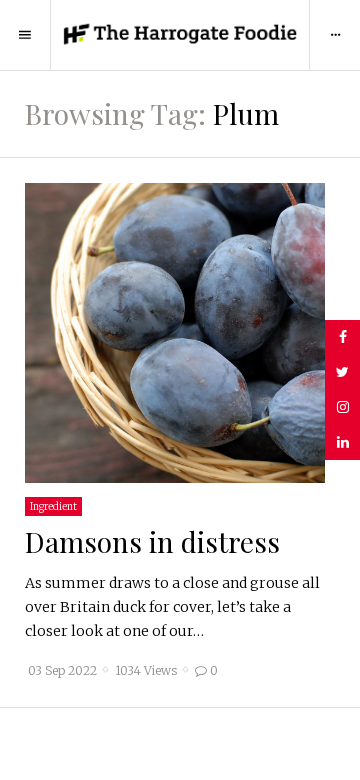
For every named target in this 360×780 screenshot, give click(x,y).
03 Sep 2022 (62, 671)
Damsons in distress (152, 541)
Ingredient (53, 506)
